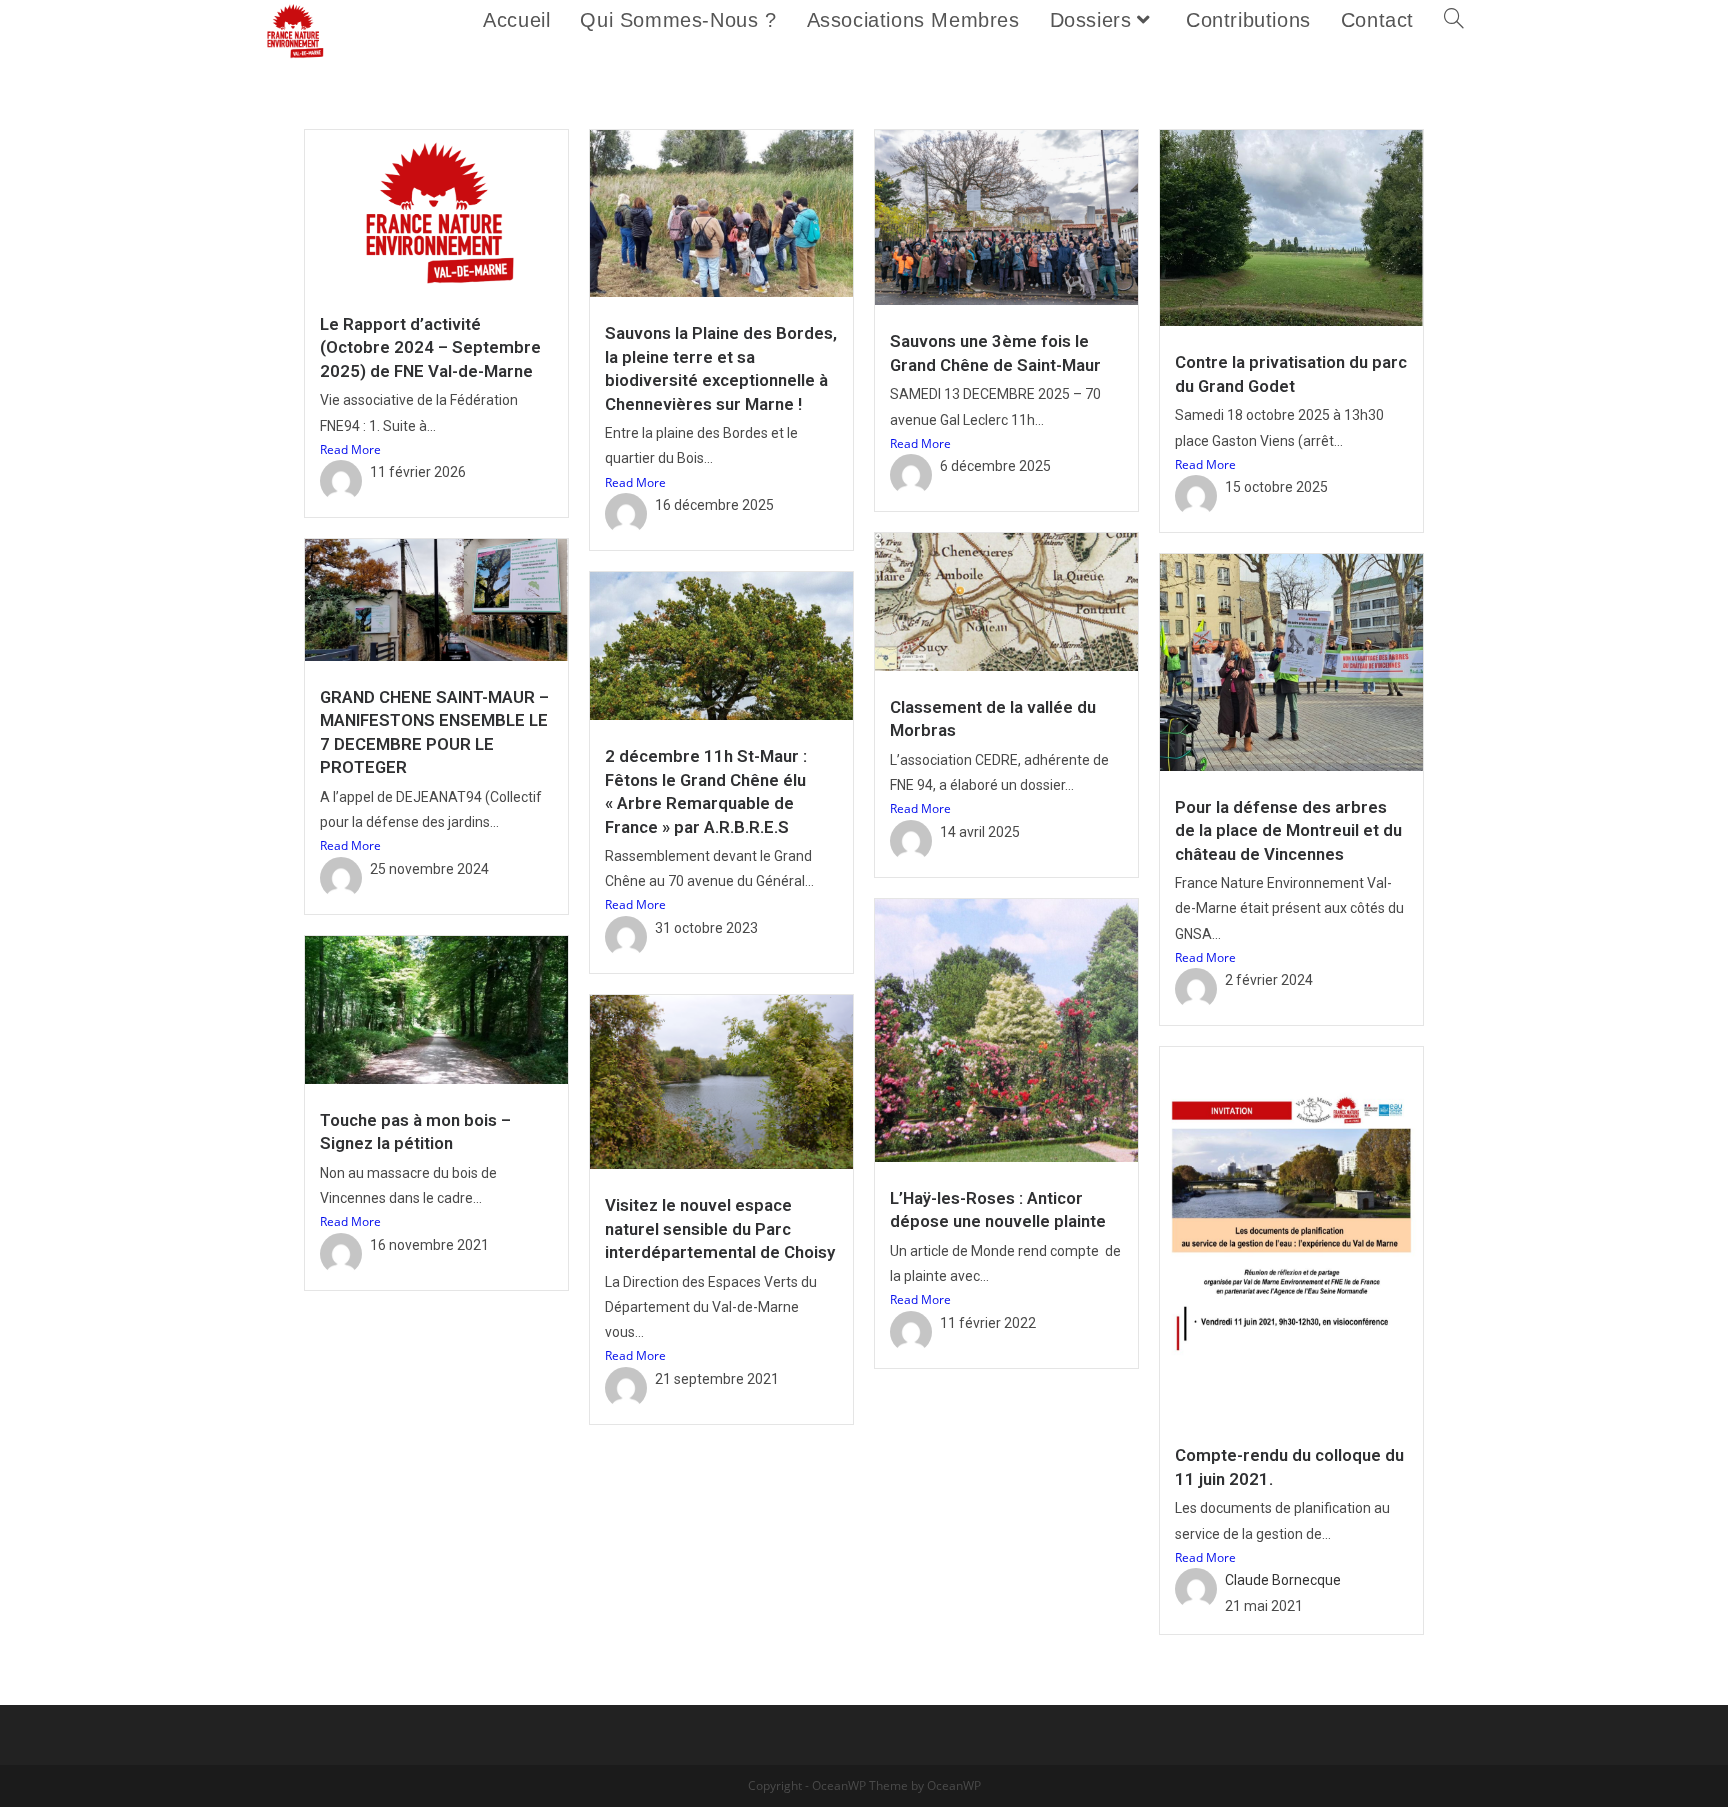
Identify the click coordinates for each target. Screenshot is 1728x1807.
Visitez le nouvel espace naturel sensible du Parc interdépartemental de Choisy (720, 1228)
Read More (350, 449)
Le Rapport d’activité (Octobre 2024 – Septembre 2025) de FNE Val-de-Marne (430, 347)
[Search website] (1454, 20)
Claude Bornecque (1283, 1580)
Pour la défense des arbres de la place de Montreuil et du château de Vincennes (1288, 830)
